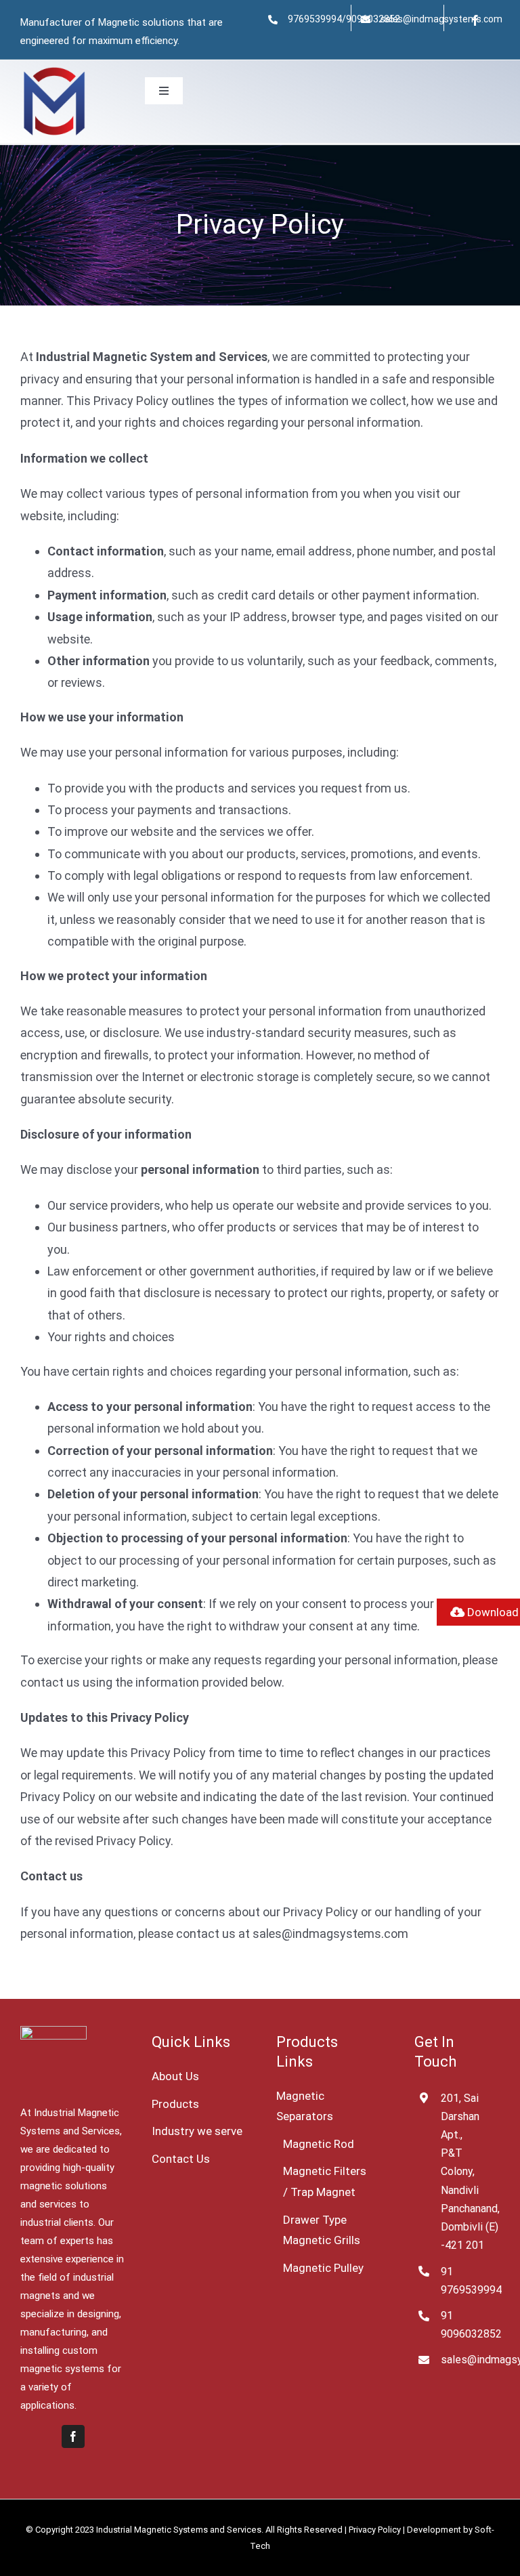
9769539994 (315, 19)
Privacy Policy (375, 2530)
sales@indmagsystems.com (441, 19)
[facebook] (475, 20)
